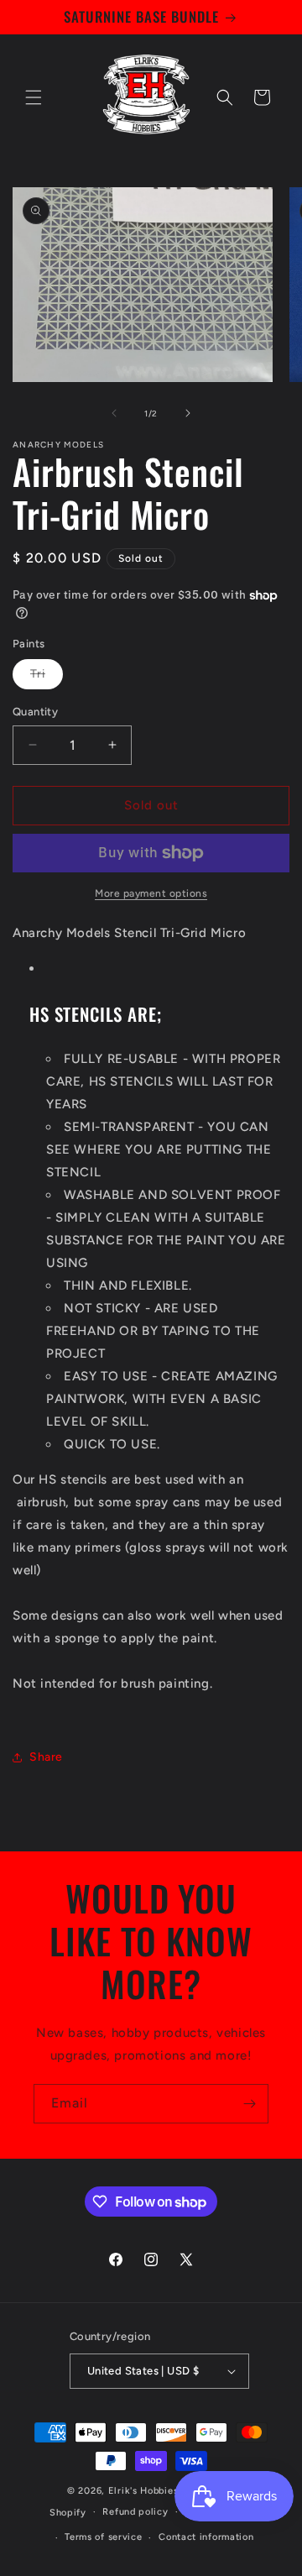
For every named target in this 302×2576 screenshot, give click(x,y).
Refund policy (135, 2512)
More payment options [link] (151, 893)
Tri (47, 678)
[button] (34, 97)
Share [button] (46, 1757)
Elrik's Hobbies (143, 2491)
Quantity (35, 712)
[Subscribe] (249, 2104)
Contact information (206, 2537)
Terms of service (103, 2537)
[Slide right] (188, 413)
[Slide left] (114, 413)
